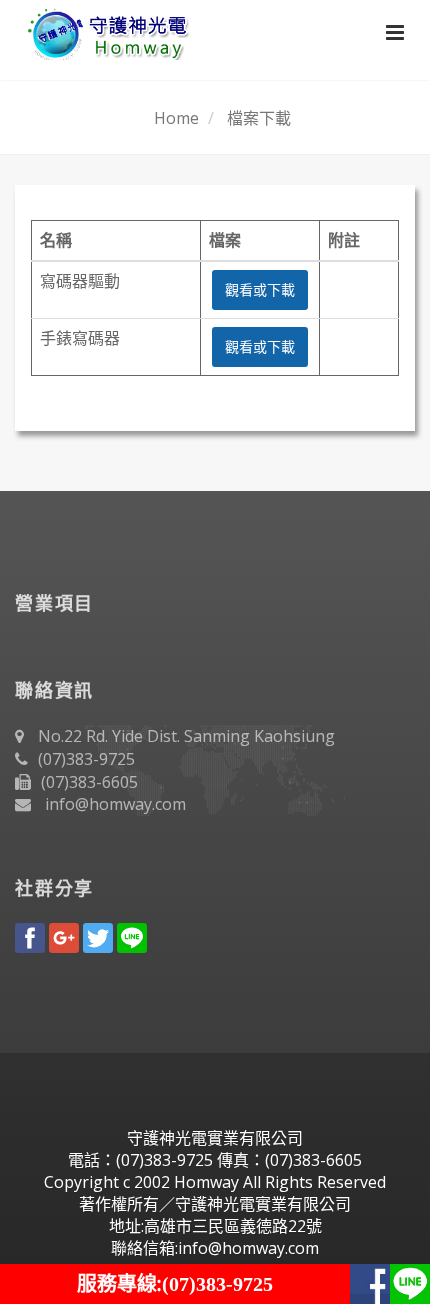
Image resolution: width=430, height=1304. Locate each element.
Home (176, 118)
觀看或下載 (260, 289)
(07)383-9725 (86, 759)
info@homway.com (115, 804)
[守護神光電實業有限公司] (104, 30)
